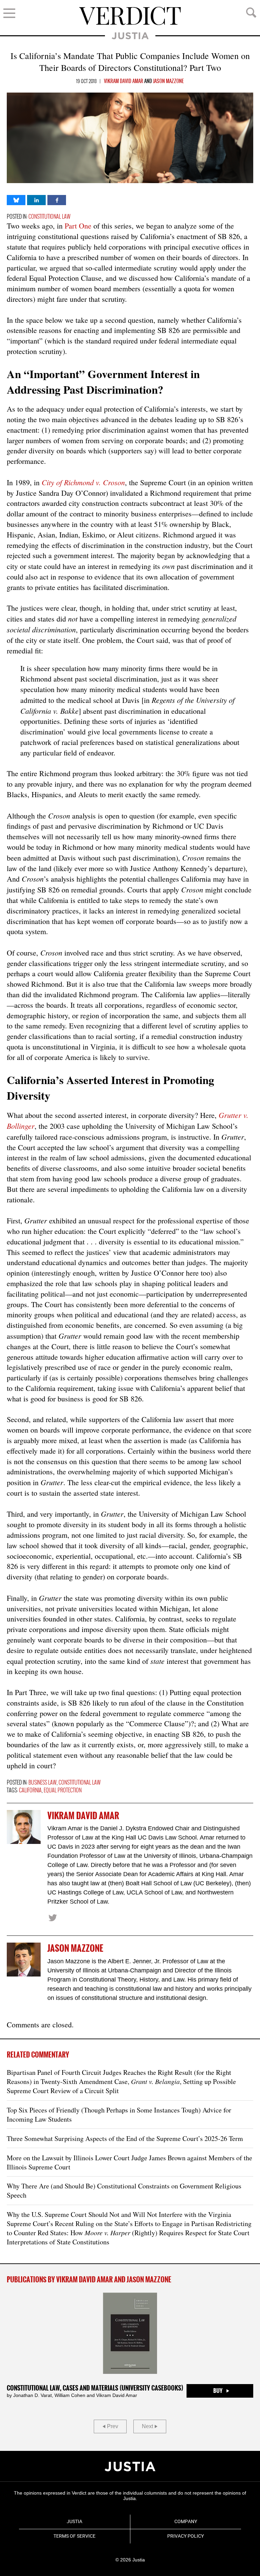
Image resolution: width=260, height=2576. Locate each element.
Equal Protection (63, 1791)
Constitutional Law (49, 217)
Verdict (130, 16)
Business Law (42, 1783)
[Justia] (130, 2466)
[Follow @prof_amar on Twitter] (52, 1918)
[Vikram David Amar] (24, 1827)
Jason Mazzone (168, 81)
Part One (78, 226)
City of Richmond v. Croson (83, 482)
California (30, 1791)
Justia (130, 36)
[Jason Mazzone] (24, 1960)
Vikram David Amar (124, 81)
